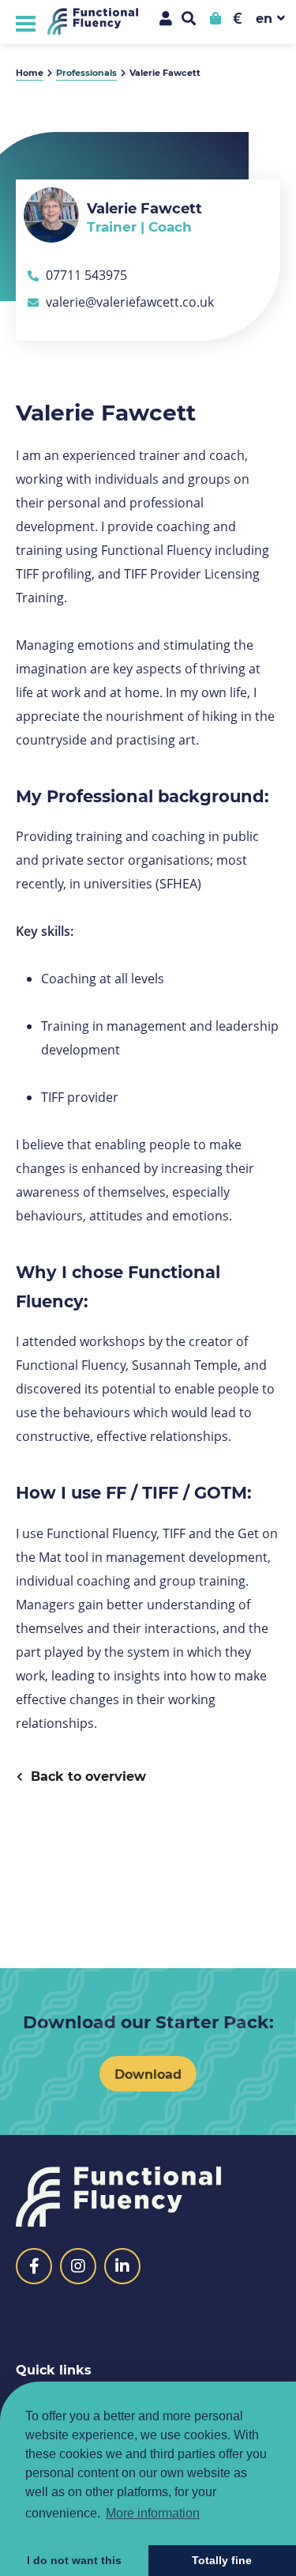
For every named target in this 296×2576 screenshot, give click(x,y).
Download (148, 2074)
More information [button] (153, 2513)
